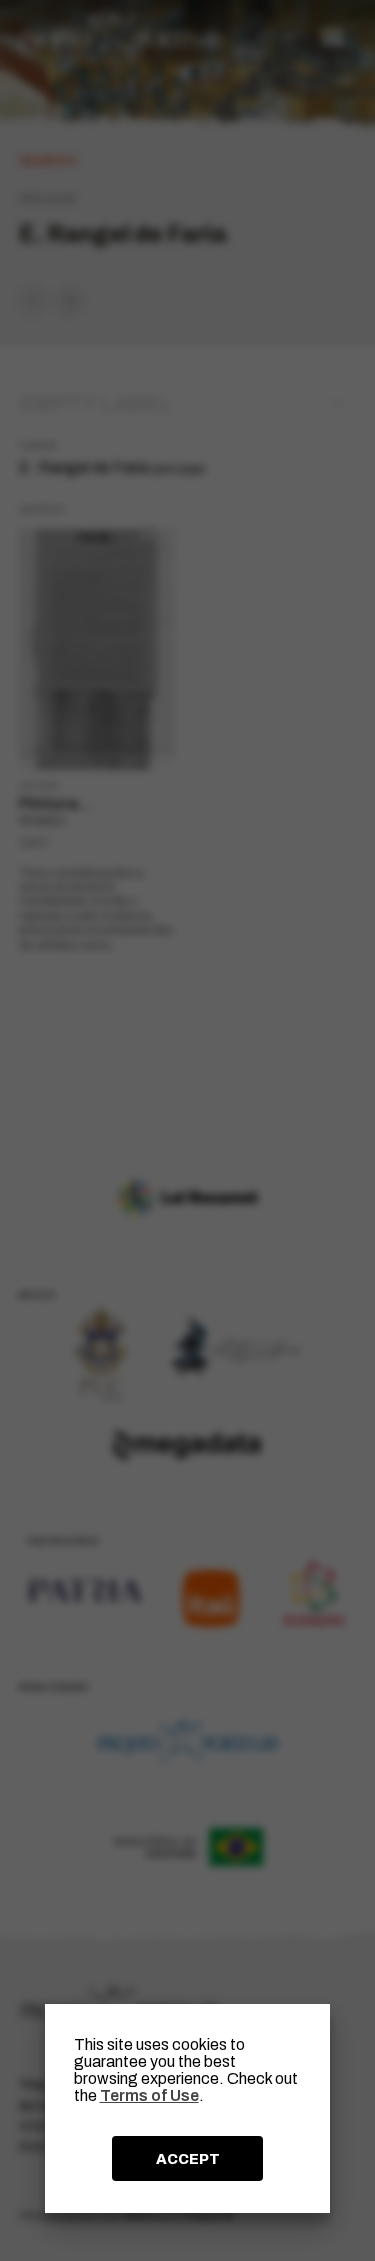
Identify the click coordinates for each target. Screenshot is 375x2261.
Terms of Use (149, 2095)
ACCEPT (188, 2159)
